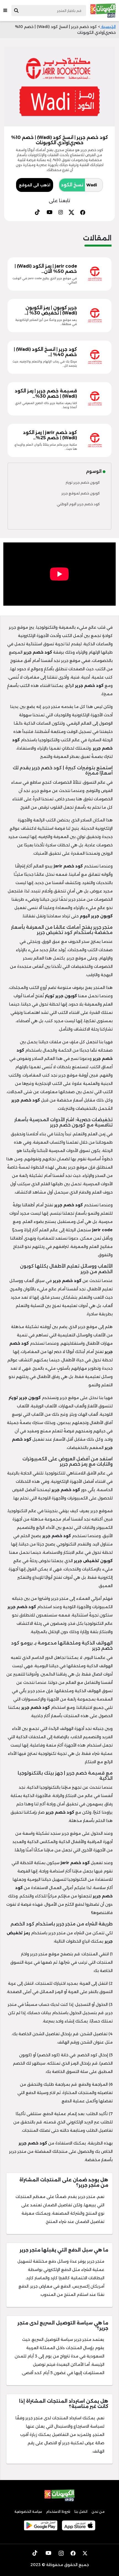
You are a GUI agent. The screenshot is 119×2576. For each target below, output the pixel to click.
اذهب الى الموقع (35, 185)
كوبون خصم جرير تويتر (83, 482)
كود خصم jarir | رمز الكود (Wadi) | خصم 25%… (50, 435)
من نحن (98, 2512)
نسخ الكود (72, 185)
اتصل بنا (81, 2512)
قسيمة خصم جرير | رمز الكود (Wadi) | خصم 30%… (46, 394)
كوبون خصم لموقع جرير (81, 493)
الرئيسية (108, 27)
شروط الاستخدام (58, 2512)
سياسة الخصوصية (28, 2512)
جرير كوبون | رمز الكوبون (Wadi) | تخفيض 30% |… (51, 310)
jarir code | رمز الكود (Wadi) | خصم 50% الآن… (46, 269)
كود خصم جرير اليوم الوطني (78, 504)
